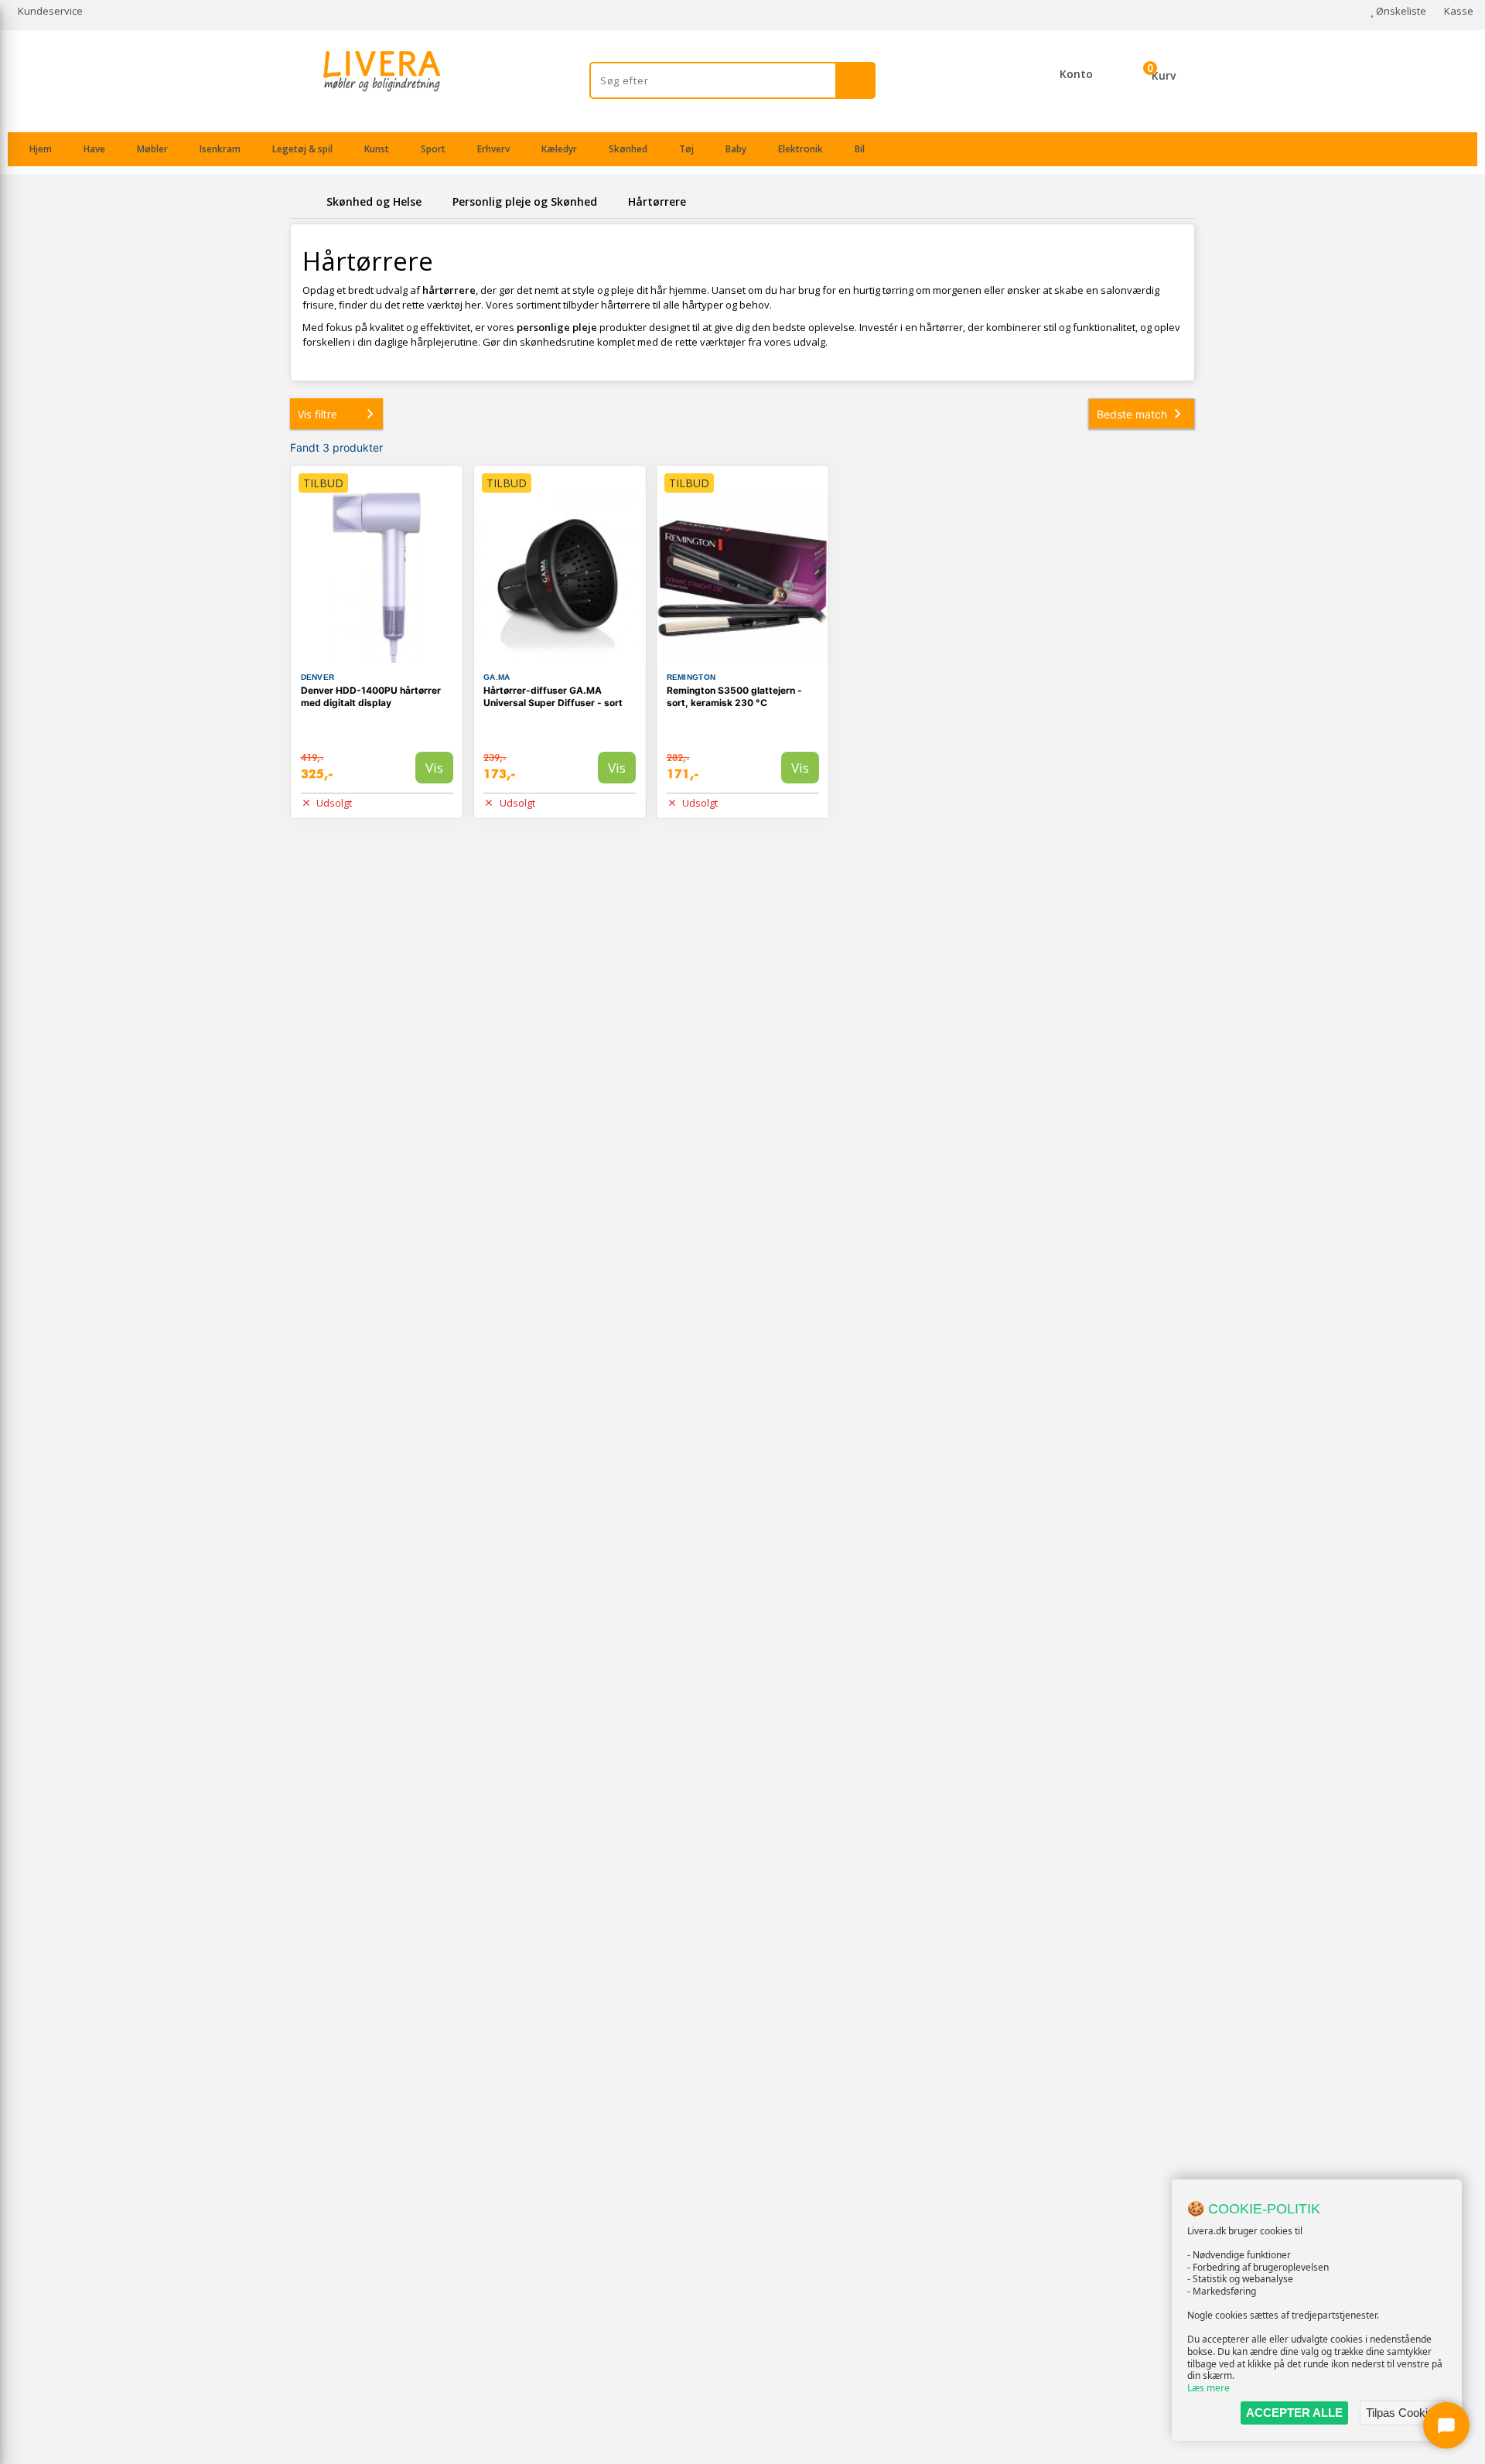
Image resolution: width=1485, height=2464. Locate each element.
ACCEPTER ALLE (1294, 2413)
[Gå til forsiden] (306, 201)
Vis (434, 768)
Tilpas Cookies (1403, 2413)
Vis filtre (317, 414)
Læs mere (1208, 2388)
